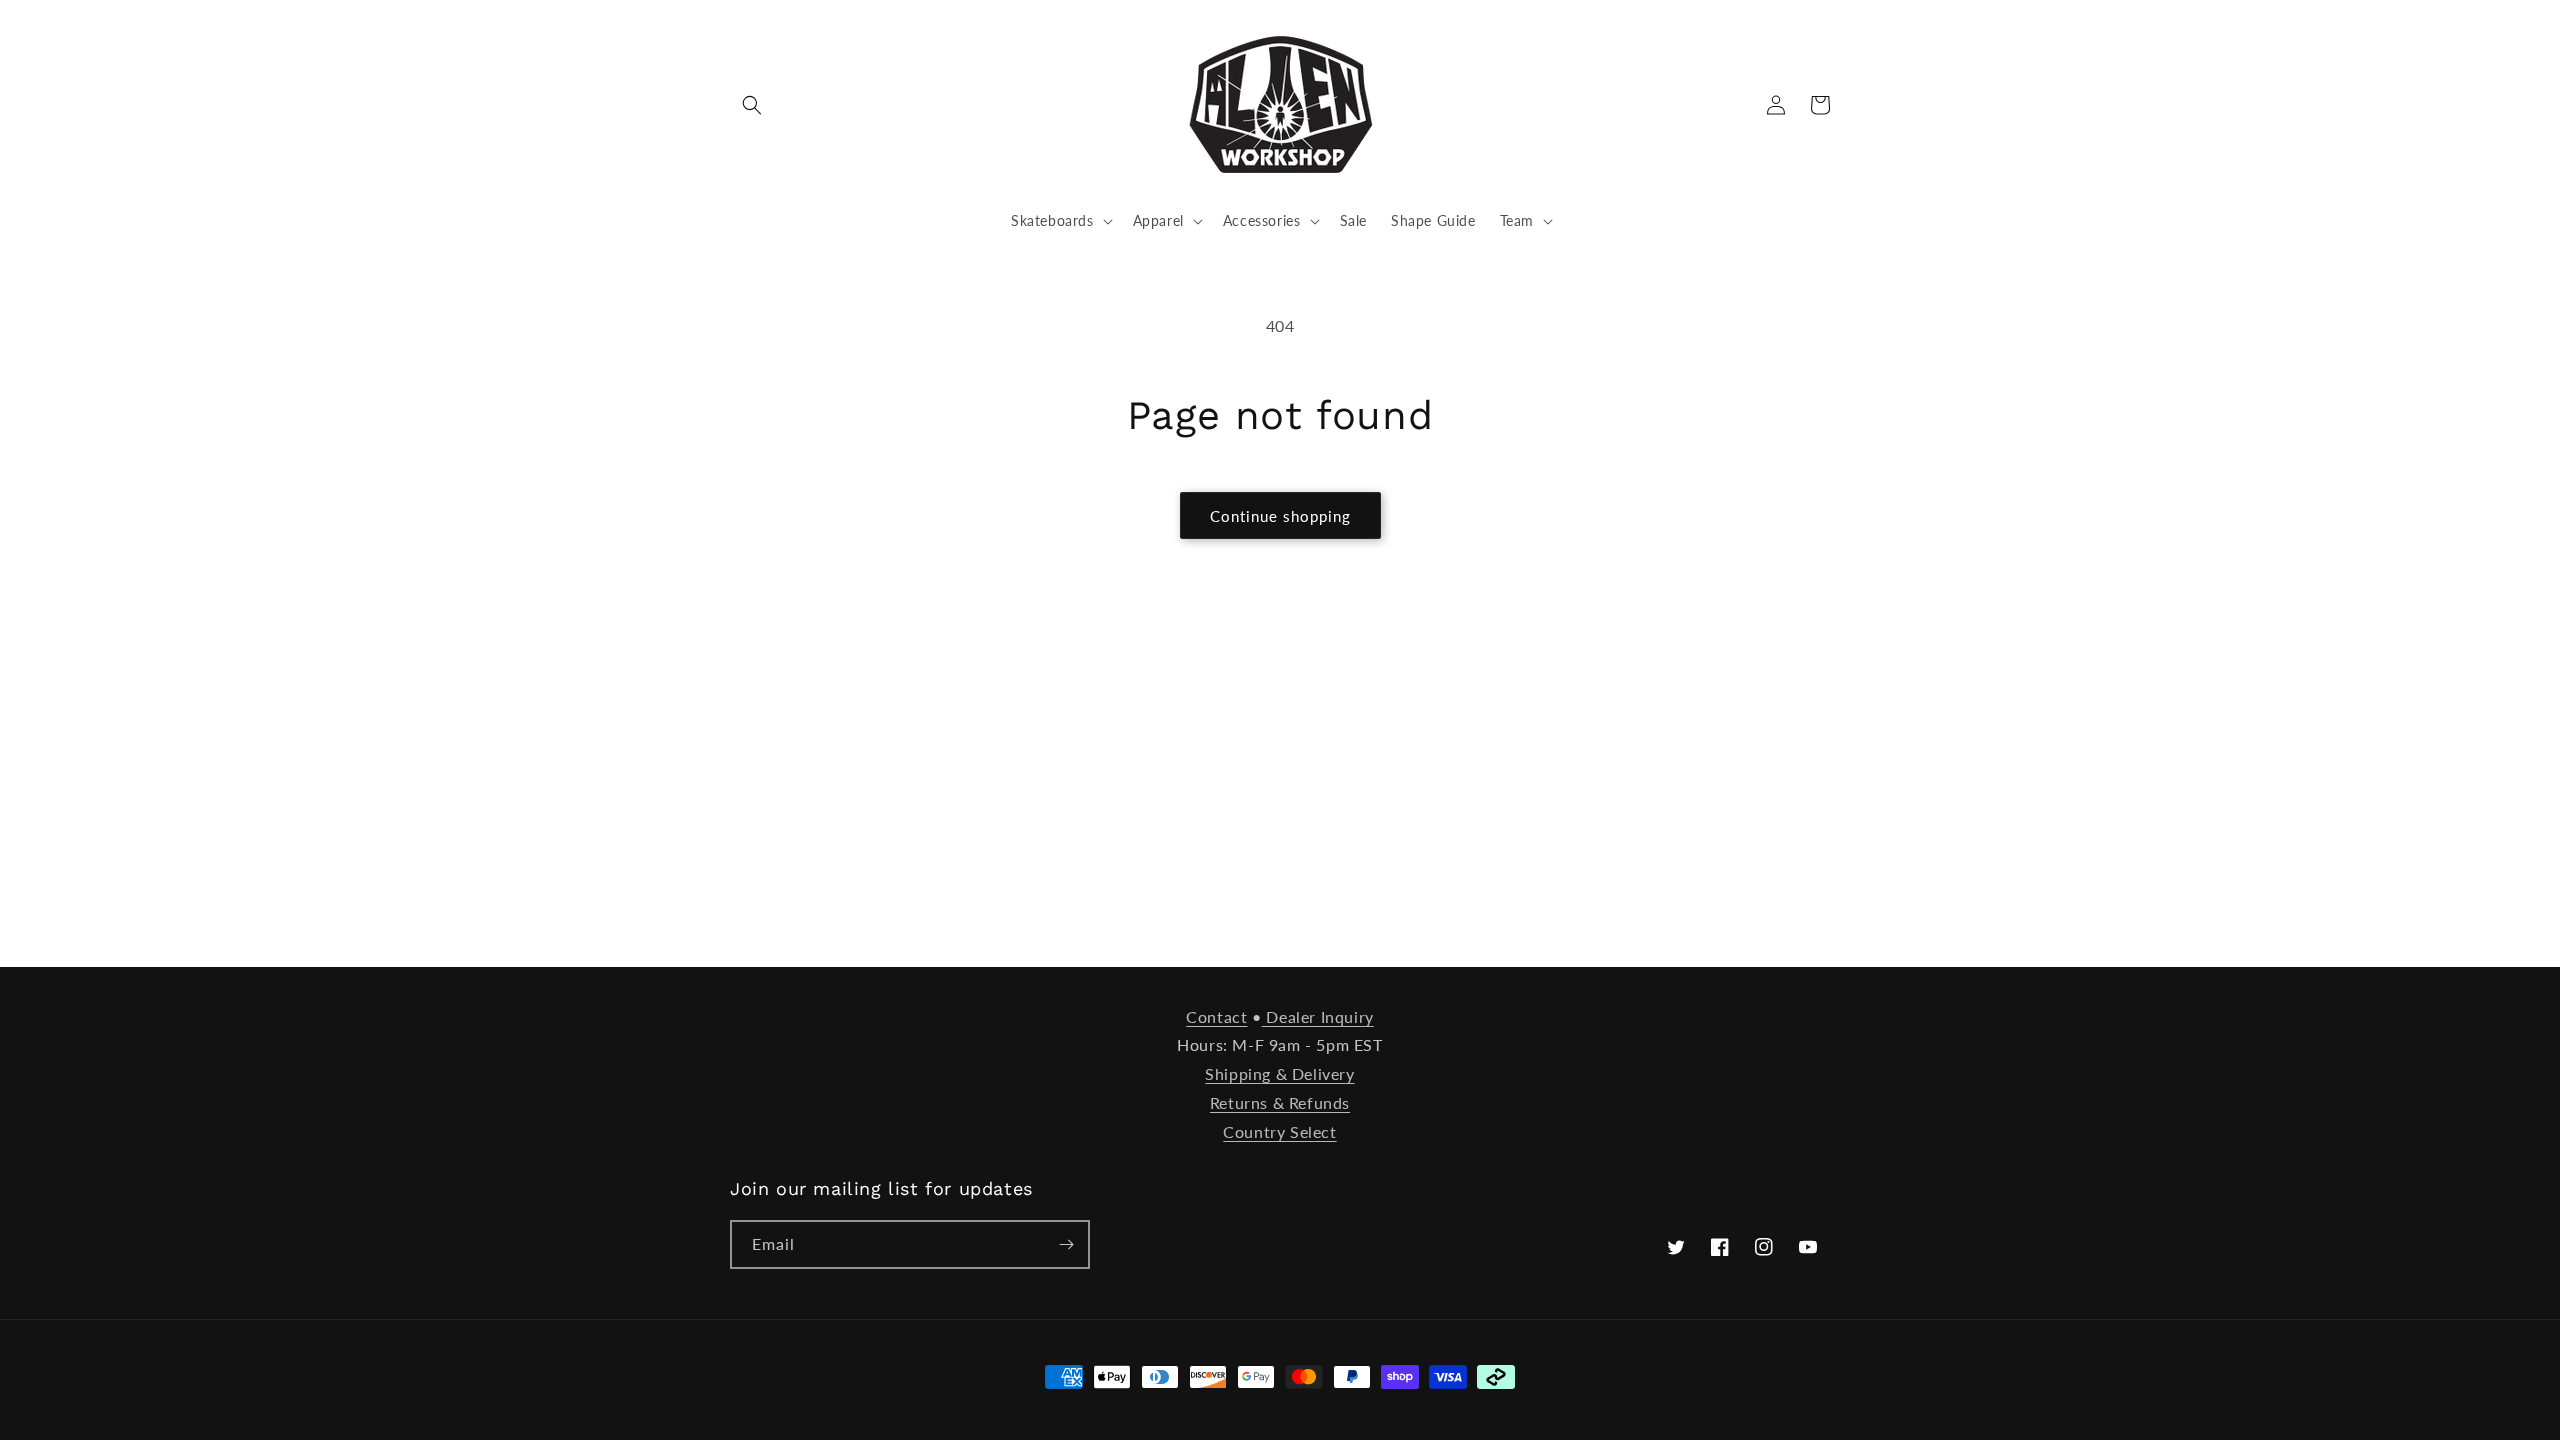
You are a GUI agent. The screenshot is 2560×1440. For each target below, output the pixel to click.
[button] (752, 105)
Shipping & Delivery (1279, 1073)
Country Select (1279, 1131)
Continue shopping (1280, 516)
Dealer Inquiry (1318, 1016)
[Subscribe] (1066, 1244)
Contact (1216, 1016)
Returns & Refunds (1280, 1102)
